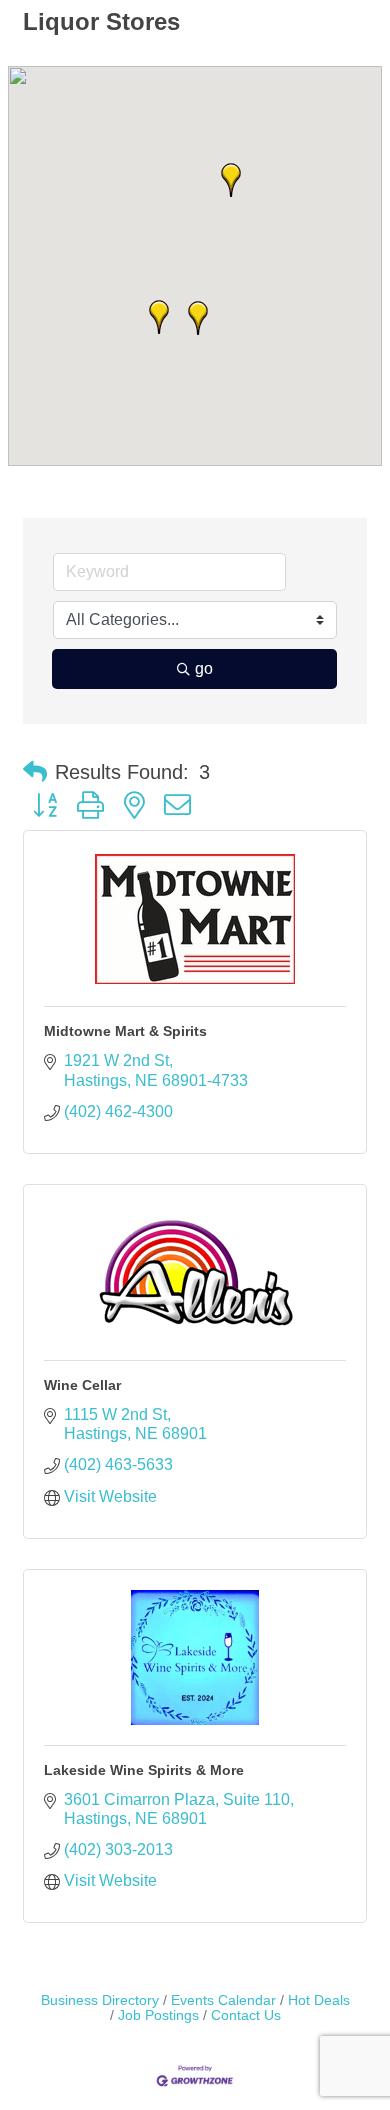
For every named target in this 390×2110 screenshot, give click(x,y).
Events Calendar (223, 2000)
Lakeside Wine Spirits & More (144, 1770)
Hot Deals (319, 2000)
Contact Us (246, 2015)
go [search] (204, 668)
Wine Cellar (82, 1385)
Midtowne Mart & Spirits (125, 1031)
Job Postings (158, 2015)
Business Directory (100, 2000)
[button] (159, 317)
